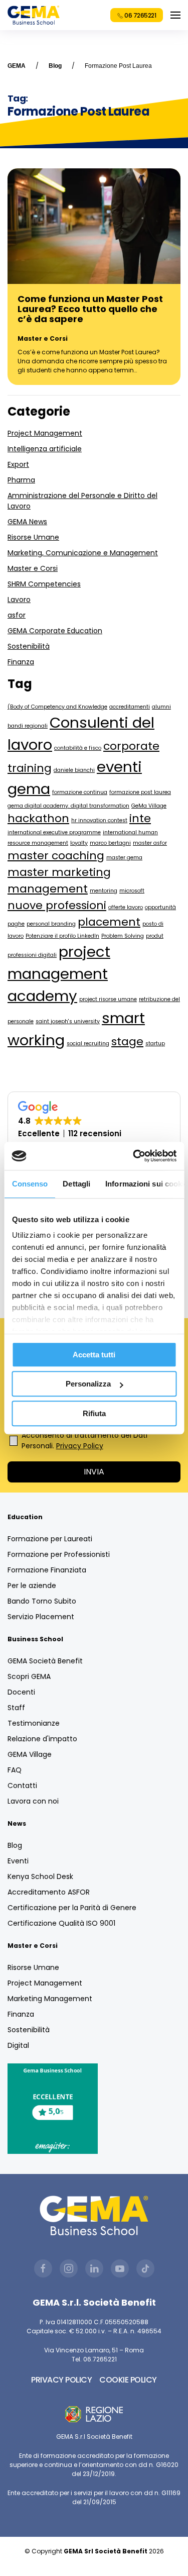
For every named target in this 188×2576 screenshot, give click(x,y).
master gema (124, 858)
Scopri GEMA (29, 1676)
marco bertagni (110, 843)
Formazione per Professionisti (59, 1554)
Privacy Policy (80, 1446)
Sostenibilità (29, 646)
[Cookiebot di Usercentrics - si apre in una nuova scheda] (134, 1156)
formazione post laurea (140, 792)
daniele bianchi (74, 770)
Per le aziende (32, 1586)
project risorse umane (108, 999)
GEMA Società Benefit (45, 1661)
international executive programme (54, 832)
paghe (16, 924)
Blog (55, 66)
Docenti (21, 1692)
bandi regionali (28, 726)
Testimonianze (34, 1723)
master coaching (56, 856)
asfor (17, 615)
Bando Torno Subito (42, 1601)
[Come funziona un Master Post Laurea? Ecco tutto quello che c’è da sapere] (94, 226)
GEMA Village (30, 1754)
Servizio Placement (41, 1617)
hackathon (38, 818)
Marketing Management (50, 1999)
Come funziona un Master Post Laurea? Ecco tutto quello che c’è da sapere (90, 309)
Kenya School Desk (40, 1876)
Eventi (18, 1861)
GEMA (17, 66)
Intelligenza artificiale (45, 449)
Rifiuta (94, 1413)
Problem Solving (123, 936)
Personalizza (88, 1384)
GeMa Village (149, 806)
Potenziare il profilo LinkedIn (62, 936)
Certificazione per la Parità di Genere (72, 1908)
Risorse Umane (33, 537)
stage (127, 1042)
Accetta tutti (94, 1355)
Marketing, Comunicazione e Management (83, 553)
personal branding (51, 924)
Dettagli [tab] (76, 1184)
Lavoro (19, 600)
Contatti (22, 1786)
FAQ (15, 1770)
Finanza (21, 662)
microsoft (132, 891)
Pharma (21, 480)
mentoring (104, 891)
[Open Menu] (175, 15)
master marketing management (59, 880)
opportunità (160, 907)
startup (155, 1044)
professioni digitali (32, 955)
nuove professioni (57, 905)
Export (18, 464)
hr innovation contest (99, 820)
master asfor (150, 843)
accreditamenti (130, 707)
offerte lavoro (126, 907)
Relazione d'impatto (42, 1739)
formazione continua (80, 792)
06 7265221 (140, 15)
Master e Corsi (43, 338)
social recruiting (88, 1044)
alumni (161, 707)
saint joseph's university (68, 1021)
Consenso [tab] (30, 1184)
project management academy (59, 974)
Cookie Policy (128, 2380)
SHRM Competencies (44, 584)
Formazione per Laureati (50, 1539)
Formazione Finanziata (47, 1570)
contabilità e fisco (78, 748)
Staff (16, 1708)
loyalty (79, 843)
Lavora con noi (33, 1801)
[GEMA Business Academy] (34, 15)
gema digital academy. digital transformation (68, 806)
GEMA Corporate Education (55, 631)
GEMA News (27, 522)
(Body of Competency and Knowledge (57, 707)
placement (109, 922)
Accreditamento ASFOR (49, 1892)
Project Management (45, 433)
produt (155, 936)
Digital (18, 2045)
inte (140, 818)
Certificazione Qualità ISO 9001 (61, 1923)
